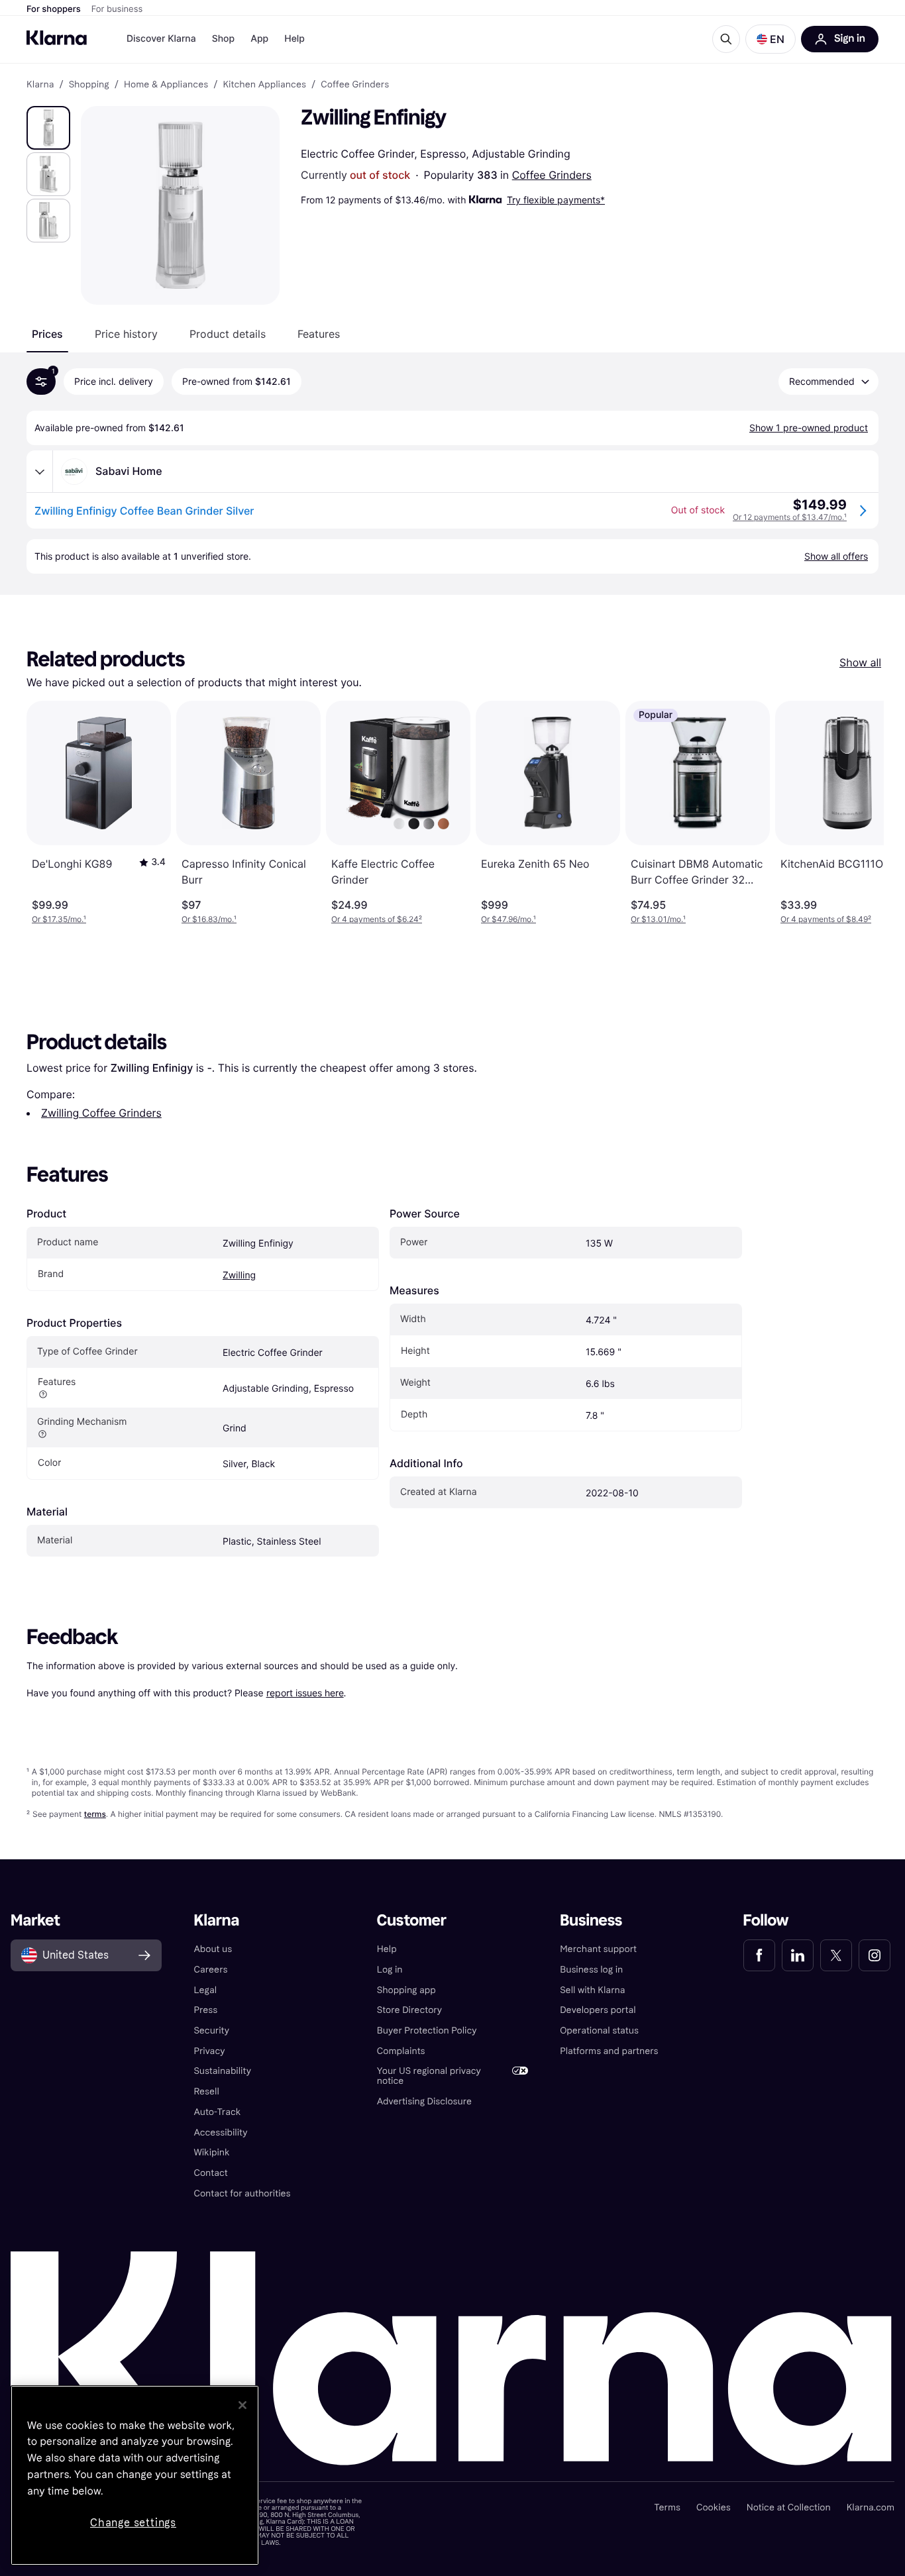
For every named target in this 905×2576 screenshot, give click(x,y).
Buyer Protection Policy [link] (427, 2031)
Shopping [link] (89, 85)
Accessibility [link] (220, 2133)
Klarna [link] (40, 85)
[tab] (47, 334)
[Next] (860, 813)
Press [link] (205, 2010)
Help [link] (387, 1949)
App (259, 39)
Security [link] (211, 2031)
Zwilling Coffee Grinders (101, 1113)
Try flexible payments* (556, 200)
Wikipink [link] (211, 2152)
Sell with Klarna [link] (592, 1990)
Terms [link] (667, 2507)
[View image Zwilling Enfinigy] (48, 128)
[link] (759, 1955)
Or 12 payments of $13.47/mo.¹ (790, 517)
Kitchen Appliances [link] (264, 85)
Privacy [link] (209, 2051)
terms (95, 1814)
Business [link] (591, 1921)
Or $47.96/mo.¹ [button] (508, 919)
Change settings (133, 2523)
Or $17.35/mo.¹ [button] (59, 919)
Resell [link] (206, 2091)
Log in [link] (390, 1970)
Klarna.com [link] (871, 2507)
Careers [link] (210, 1970)
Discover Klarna (161, 39)
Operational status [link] (599, 2031)
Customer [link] (412, 1921)
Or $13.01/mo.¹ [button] (658, 919)
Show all (860, 662)
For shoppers (54, 9)
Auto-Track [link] (217, 2112)
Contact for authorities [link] (242, 2193)
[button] (771, 39)
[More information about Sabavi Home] (40, 472)
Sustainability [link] (222, 2071)
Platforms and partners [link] (609, 2051)
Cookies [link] (714, 2507)
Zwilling (239, 1275)
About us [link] (213, 1949)
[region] (135, 2475)
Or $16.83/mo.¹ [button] (209, 919)
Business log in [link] (591, 1970)
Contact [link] (210, 2173)
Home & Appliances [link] (166, 85)
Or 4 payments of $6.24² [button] (377, 919)
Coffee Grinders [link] (355, 85)
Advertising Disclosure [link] (424, 2101)
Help (294, 39)
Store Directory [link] (409, 2010)
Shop (224, 39)
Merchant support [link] (598, 1949)
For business (117, 9)
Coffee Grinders (552, 175)
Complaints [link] (401, 2051)
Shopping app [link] (406, 1990)
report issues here (305, 1693)
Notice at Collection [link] (789, 2507)
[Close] (242, 2405)
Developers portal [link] (598, 2010)
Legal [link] (205, 1990)
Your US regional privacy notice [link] (429, 2076)
